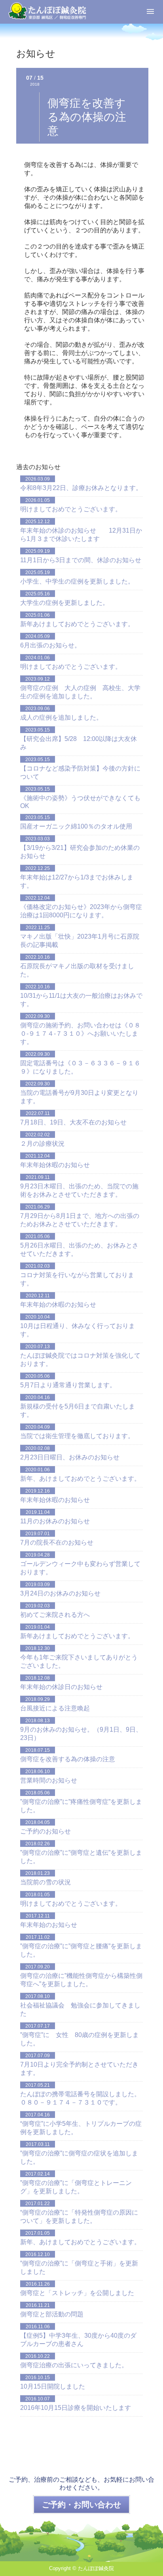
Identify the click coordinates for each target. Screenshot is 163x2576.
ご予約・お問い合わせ (81, 2505)
